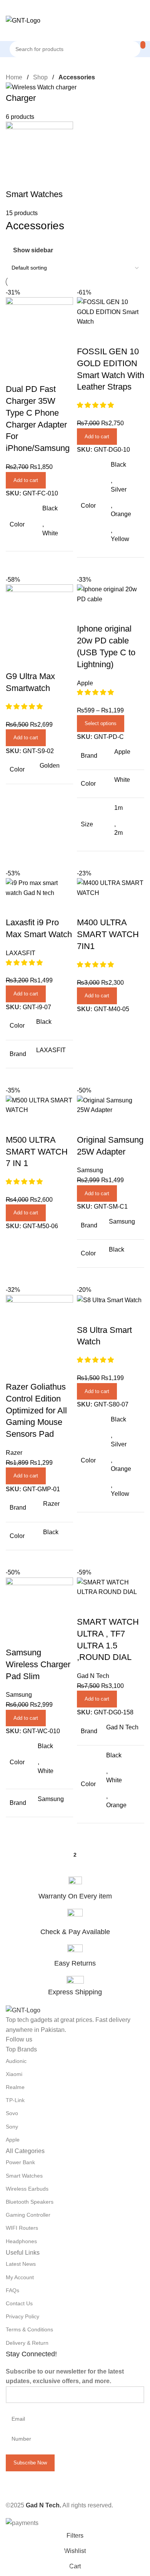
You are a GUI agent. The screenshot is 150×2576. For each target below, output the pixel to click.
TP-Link (15, 2100)
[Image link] (23, 2010)
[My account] (75, 33)
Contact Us (19, 2303)
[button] (97, 1699)
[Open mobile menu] (75, 8)
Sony (12, 2127)
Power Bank (20, 2162)
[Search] (143, 45)
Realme (15, 2087)
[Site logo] (23, 20)
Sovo (12, 2113)
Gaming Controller (28, 2215)
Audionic (16, 2061)
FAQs (12, 2290)
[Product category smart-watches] (75, 150)
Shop (41, 77)
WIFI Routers (22, 2228)
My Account (20, 2277)
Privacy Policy (22, 2316)
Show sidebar (33, 250)
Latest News (21, 2264)
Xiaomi (14, 2074)
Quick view (87, 1607)
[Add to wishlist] (107, 1607)
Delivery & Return (27, 2343)
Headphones (21, 2241)
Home (15, 77)
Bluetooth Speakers (30, 2202)
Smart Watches (24, 2176)
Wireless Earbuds (27, 2189)
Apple (13, 2140)
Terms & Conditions (29, 2329)
